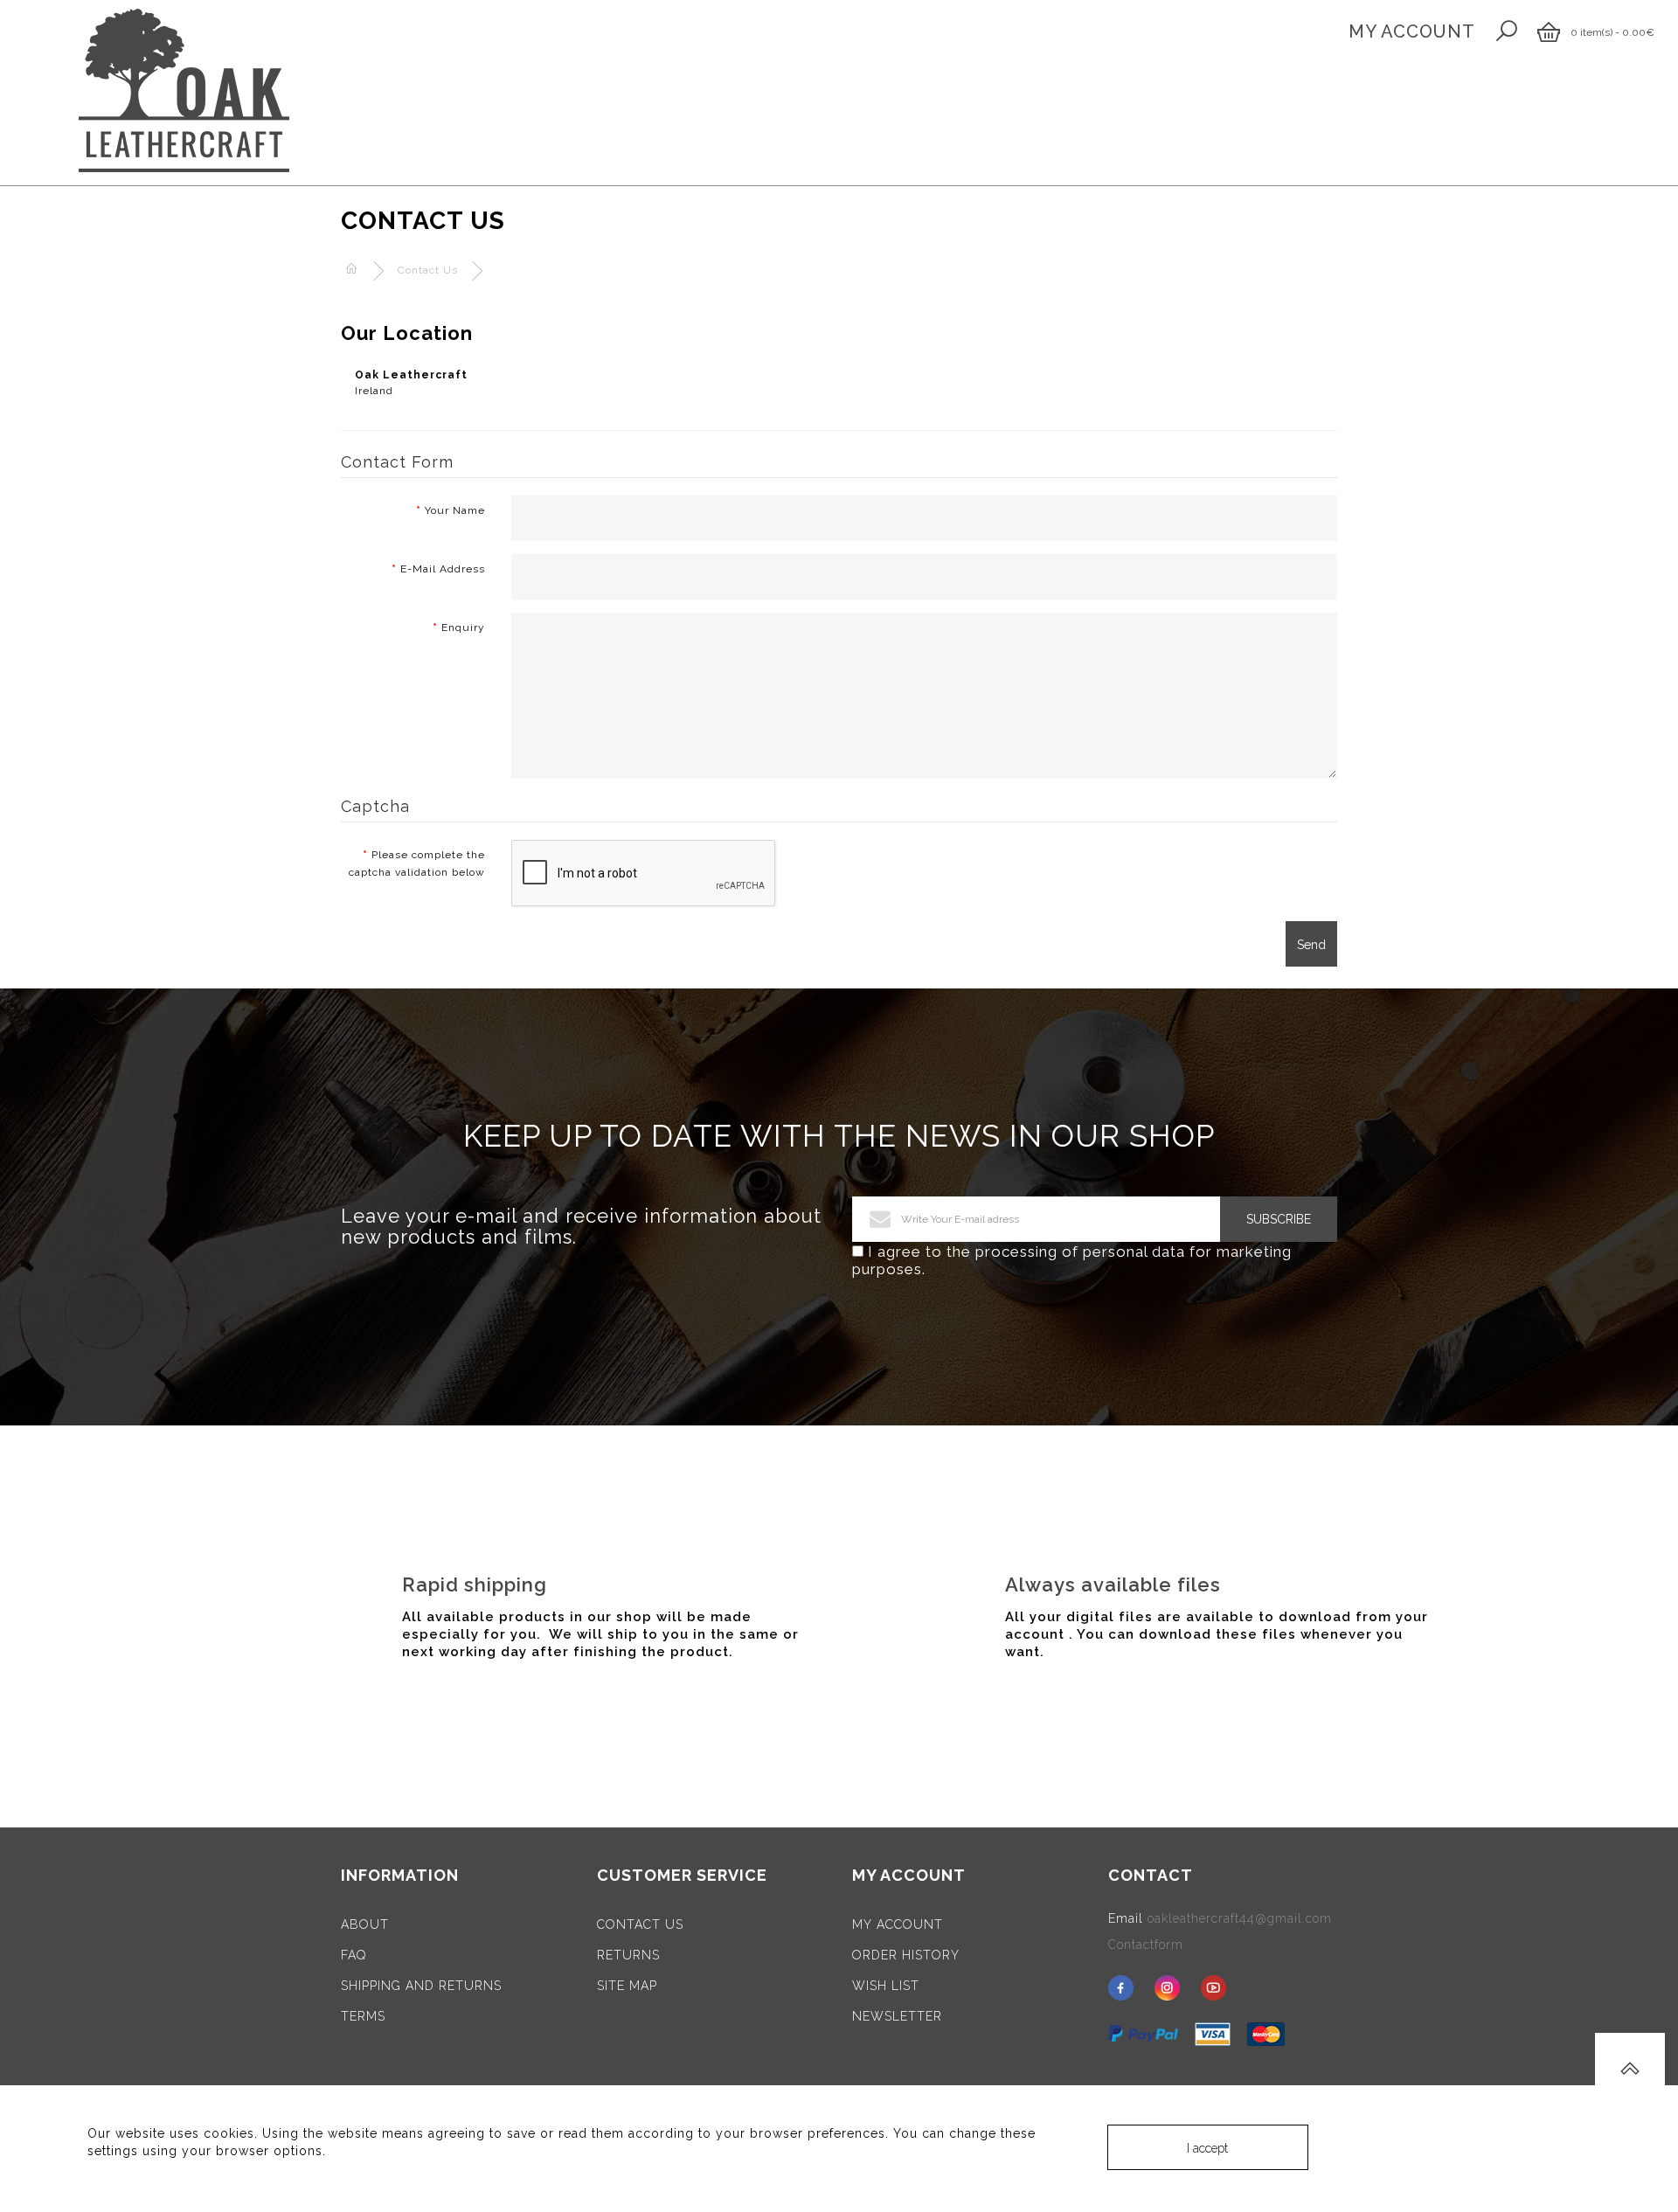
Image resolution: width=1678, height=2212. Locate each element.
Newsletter (897, 2016)
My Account (898, 1924)
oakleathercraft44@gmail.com (1240, 1918)
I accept (1207, 2148)
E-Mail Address (443, 569)
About (365, 1924)
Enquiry (463, 628)
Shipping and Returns (421, 1986)
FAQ (354, 1955)
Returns (628, 1955)
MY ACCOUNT (1412, 31)
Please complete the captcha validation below (417, 863)
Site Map (627, 1986)
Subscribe (1279, 1219)
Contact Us (428, 270)
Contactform (1146, 1945)
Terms (363, 2016)
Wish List (886, 1986)
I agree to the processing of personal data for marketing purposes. (1072, 1260)
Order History (906, 1955)
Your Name (455, 510)
